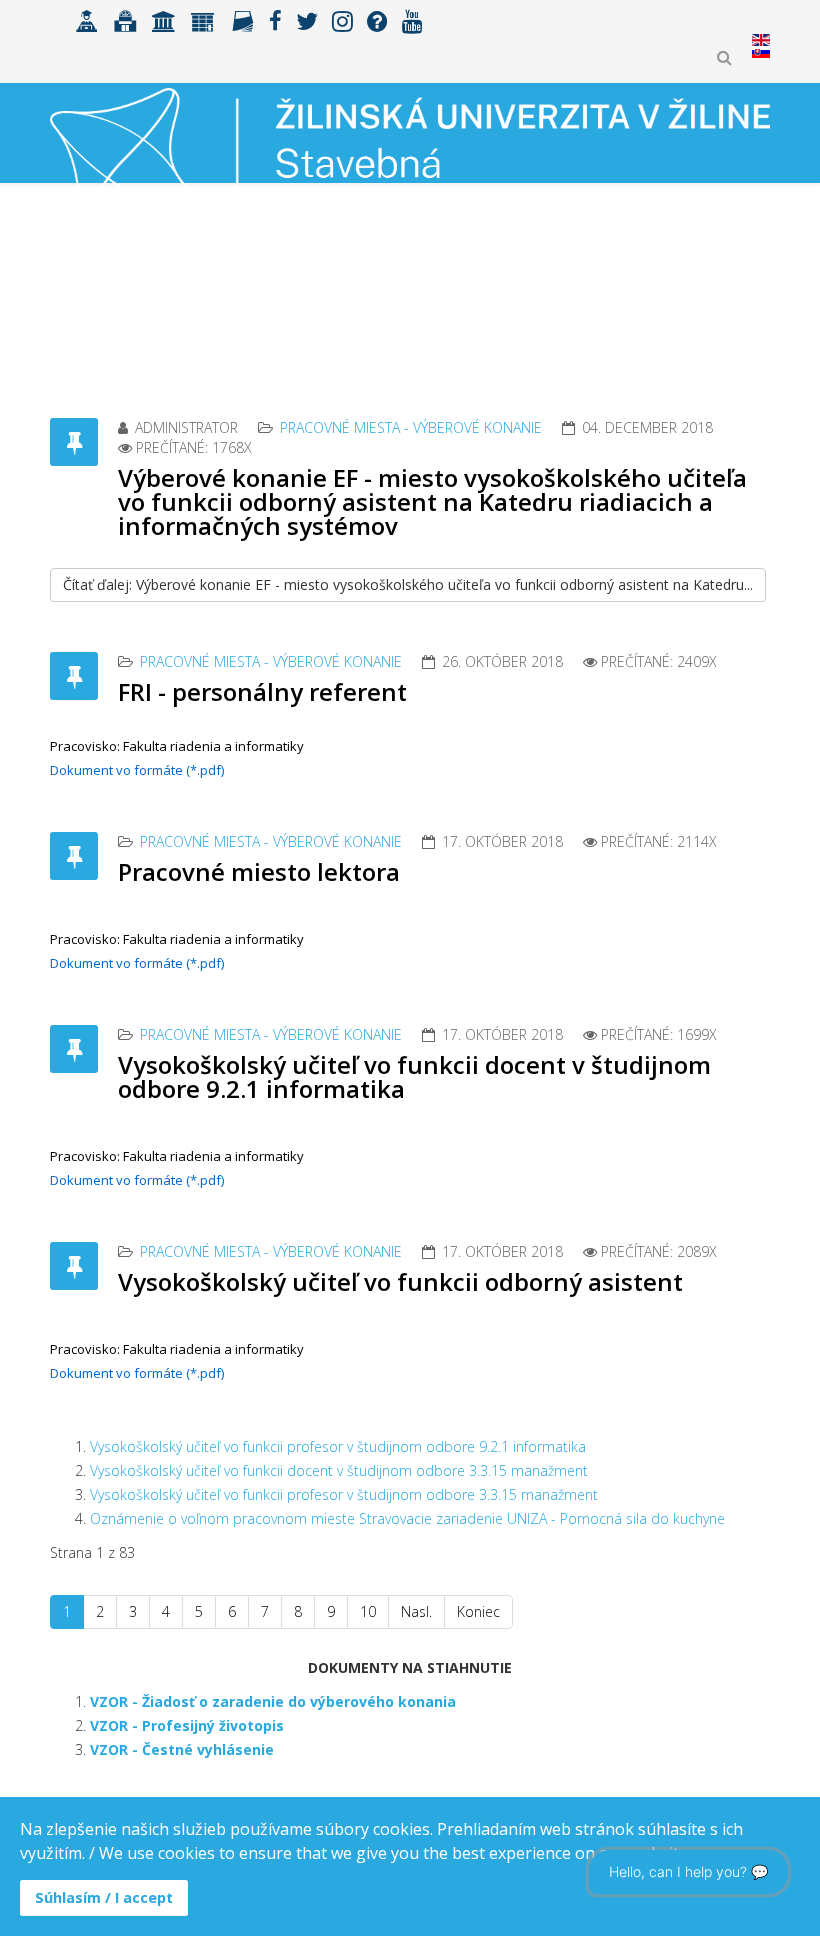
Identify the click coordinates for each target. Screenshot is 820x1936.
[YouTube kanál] (412, 19)
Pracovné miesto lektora (259, 871)
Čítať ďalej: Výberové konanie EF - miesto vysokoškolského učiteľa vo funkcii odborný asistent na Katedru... (408, 584)
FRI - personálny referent (262, 691)
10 (368, 1611)
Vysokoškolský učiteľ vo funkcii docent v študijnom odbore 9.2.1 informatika (414, 1076)
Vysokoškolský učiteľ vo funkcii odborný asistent (400, 1281)
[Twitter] (307, 19)
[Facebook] (275, 19)
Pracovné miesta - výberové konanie (411, 427)
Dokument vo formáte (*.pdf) (137, 770)
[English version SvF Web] (761, 52)
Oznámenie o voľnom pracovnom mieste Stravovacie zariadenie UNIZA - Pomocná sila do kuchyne (407, 1518)
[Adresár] (242, 19)
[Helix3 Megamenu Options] (761, 274)
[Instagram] (342, 19)
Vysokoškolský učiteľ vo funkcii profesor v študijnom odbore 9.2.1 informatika (338, 1446)
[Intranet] (164, 19)
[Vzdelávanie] (87, 19)
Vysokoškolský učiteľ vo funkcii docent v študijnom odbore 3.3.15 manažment (339, 1470)
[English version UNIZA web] (761, 40)
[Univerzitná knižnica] (125, 19)
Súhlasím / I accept (104, 1897)
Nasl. (416, 1611)
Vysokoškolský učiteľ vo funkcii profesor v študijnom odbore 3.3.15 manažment (344, 1494)
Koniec (478, 1611)
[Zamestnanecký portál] (203, 19)
